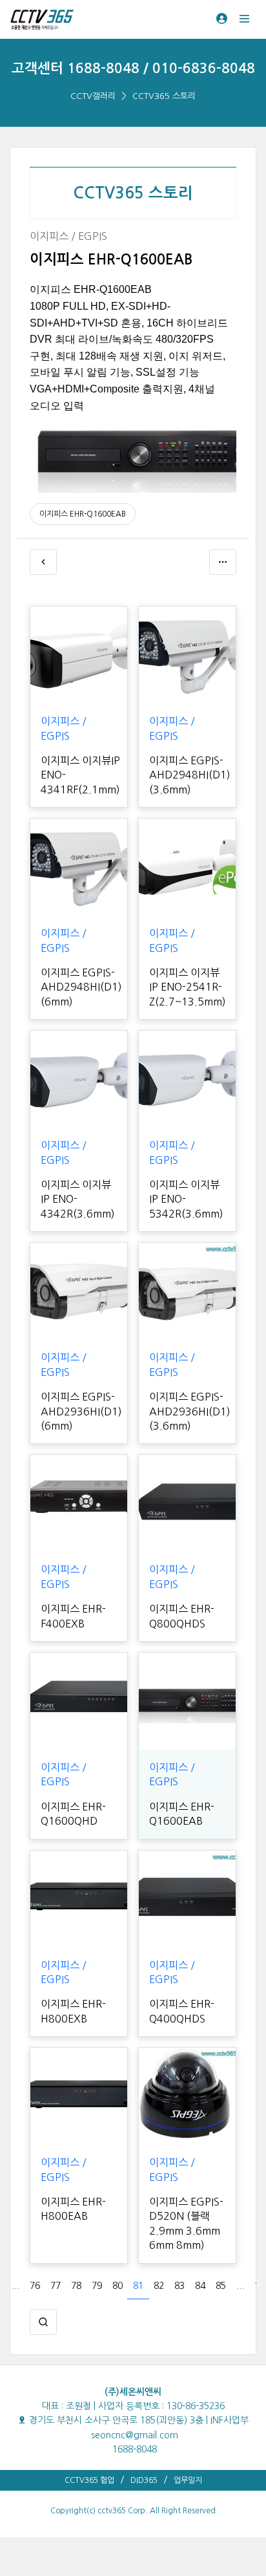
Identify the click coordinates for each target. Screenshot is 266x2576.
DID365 (144, 2480)
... (15, 2286)
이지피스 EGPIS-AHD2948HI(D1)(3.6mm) (190, 775)
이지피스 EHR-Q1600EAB (83, 514)
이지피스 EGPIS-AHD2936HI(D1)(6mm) (81, 1411)
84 (200, 2286)
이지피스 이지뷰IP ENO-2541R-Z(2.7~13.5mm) (188, 987)
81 (138, 2286)
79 (97, 2286)
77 (56, 2286)
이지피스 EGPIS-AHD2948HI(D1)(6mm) (81, 987)
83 (179, 2286)
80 (118, 2286)
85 (221, 2286)
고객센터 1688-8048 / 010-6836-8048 (133, 68)
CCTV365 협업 (89, 2480)
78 (76, 2286)
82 (159, 2286)
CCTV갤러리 (93, 96)
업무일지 (188, 2480)
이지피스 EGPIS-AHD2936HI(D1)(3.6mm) (190, 1411)
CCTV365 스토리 (164, 96)
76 (35, 2286)
